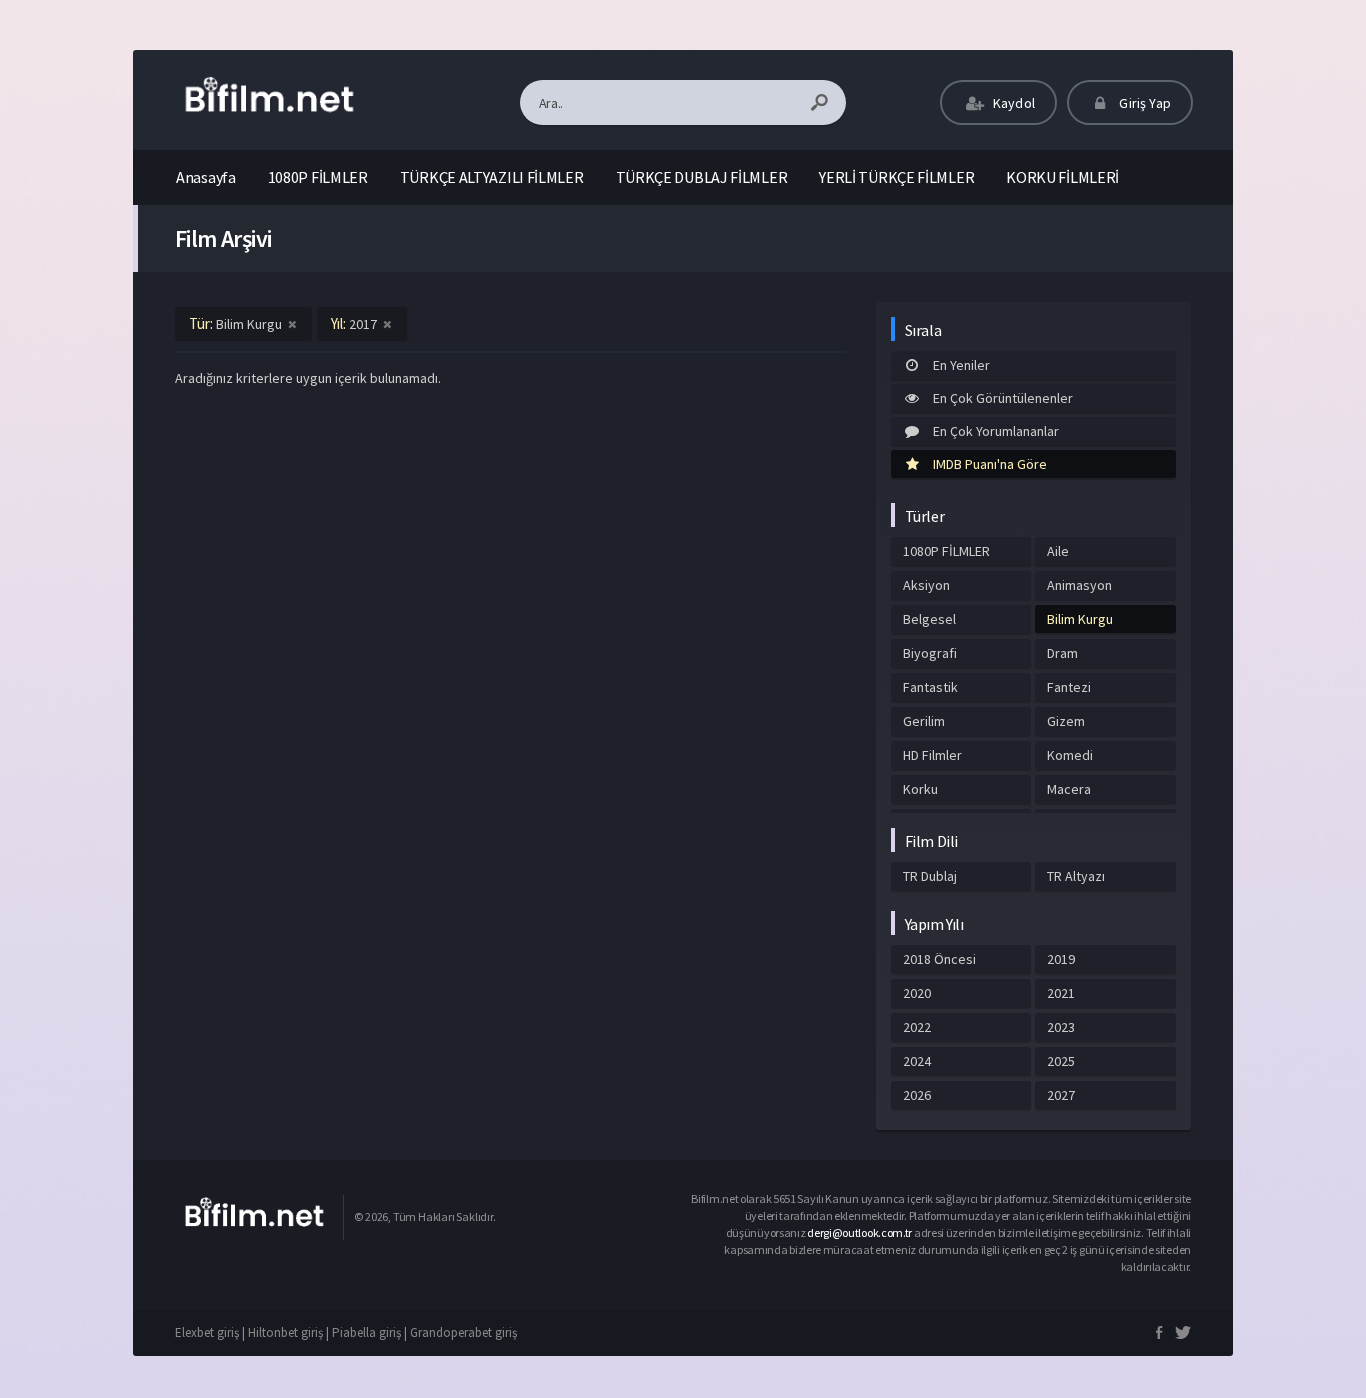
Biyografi (930, 653)
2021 (1061, 993)
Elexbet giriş (207, 1332)
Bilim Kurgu (1080, 619)
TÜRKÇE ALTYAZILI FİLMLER (492, 177)
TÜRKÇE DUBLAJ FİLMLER (702, 177)
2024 (917, 1061)
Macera (1069, 789)
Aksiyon (926, 585)
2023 (1061, 1027)
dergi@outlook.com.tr (860, 1232)
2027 (1061, 1095)
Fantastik (930, 687)
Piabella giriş (366, 1332)
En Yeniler (961, 365)
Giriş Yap (1143, 103)
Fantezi (1069, 687)
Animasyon (1079, 585)
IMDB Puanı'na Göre (990, 464)
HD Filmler (932, 755)
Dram (1062, 653)
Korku (920, 789)
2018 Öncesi (939, 959)
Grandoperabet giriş (463, 1332)
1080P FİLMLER (318, 177)
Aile (1058, 551)
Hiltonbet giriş (285, 1332)
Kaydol (1012, 103)
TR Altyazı (1076, 876)
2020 (917, 993)
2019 (1061, 959)
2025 (1061, 1061)
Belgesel (929, 619)
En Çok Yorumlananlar (996, 431)
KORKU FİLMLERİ (1062, 177)
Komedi (1070, 755)
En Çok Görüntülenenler (1003, 398)
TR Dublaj (930, 876)
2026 (917, 1095)
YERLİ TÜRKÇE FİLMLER (896, 177)
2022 (917, 1027)
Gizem (1066, 721)
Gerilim (924, 721)
